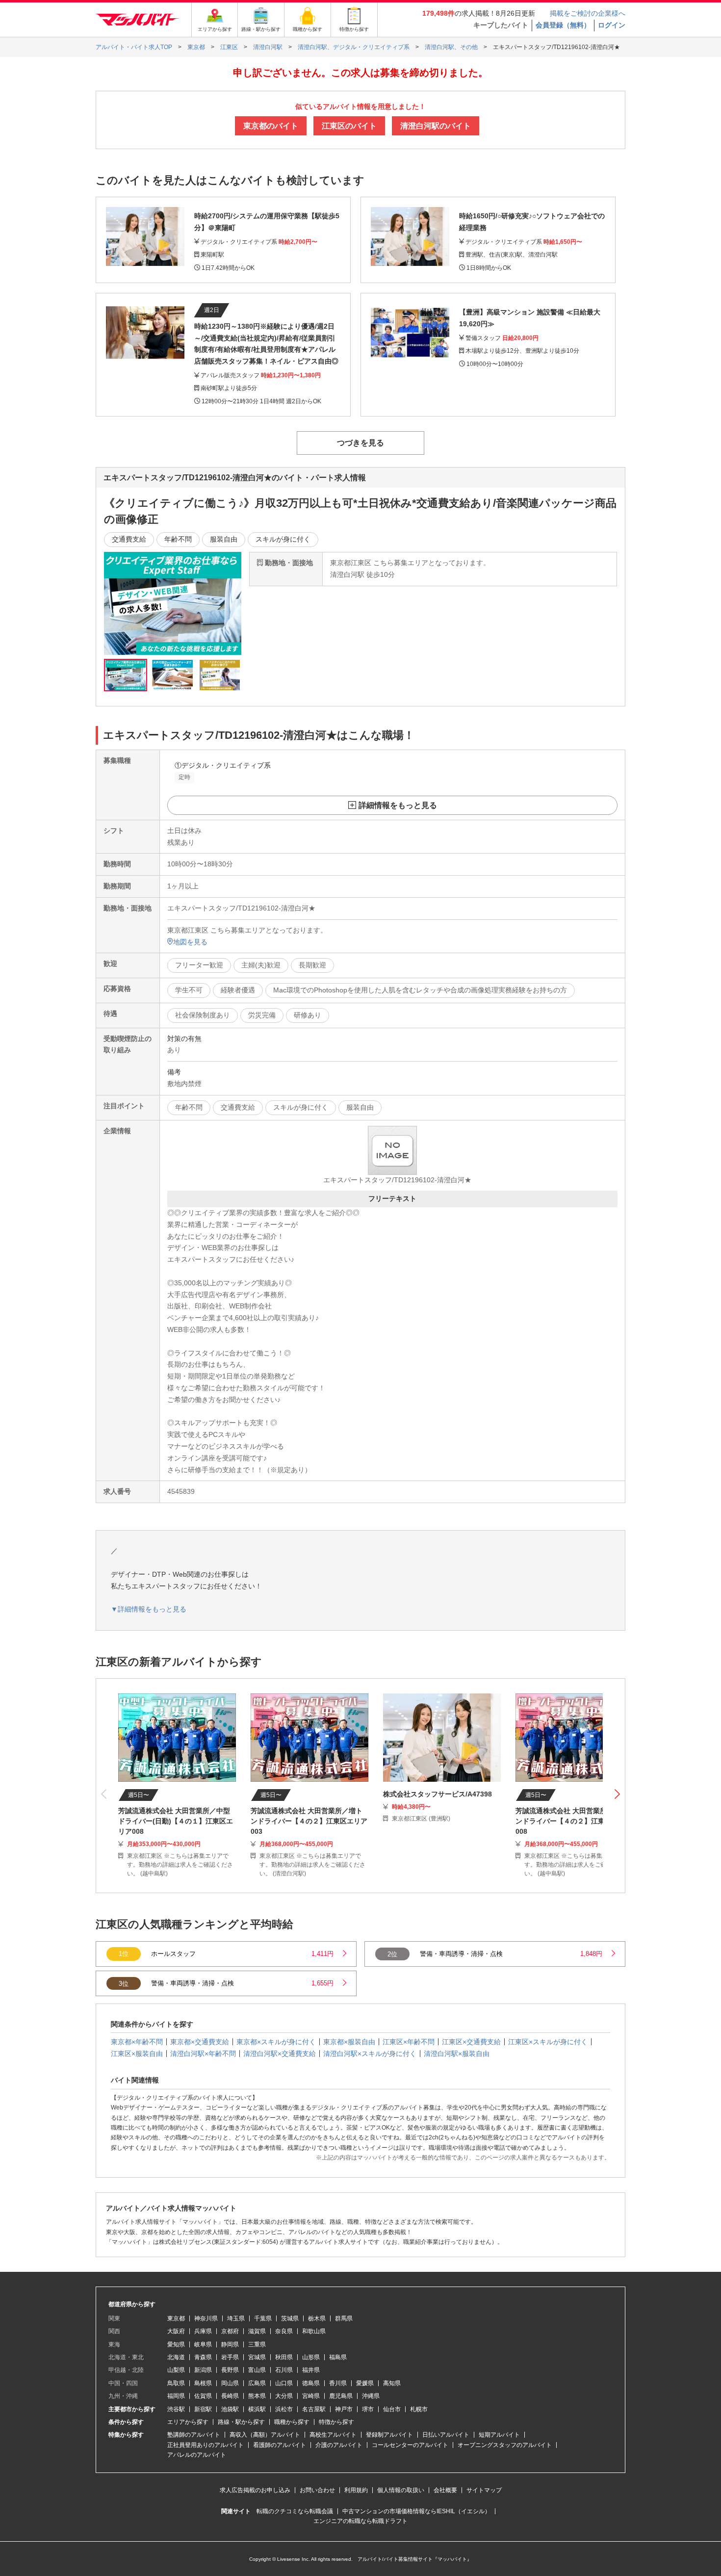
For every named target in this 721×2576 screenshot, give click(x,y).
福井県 (311, 2370)
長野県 (230, 2370)
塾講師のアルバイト (194, 2435)
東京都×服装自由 (349, 2042)
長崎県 (230, 2396)
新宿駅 (203, 2409)
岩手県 (230, 2357)
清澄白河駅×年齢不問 (203, 2054)
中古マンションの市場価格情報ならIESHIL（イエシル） (416, 2511)
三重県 (257, 2344)
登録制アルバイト (389, 2435)
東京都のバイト (271, 126)
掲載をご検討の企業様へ (588, 13)
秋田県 (284, 2357)
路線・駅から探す (241, 2422)
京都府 (230, 2331)
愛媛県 (365, 2383)
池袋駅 (230, 2409)
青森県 (203, 2357)
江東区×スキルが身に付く (548, 2042)
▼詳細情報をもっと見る (149, 1609)
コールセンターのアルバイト (410, 2445)
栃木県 (317, 2318)
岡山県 (230, 2383)
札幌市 (419, 2409)
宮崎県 (311, 2396)
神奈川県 (206, 2318)
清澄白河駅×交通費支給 (280, 2054)
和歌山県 (314, 2331)
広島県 (257, 2383)
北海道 (176, 2357)
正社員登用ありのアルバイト (206, 2445)
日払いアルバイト (446, 2435)
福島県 (338, 2357)
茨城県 (290, 2318)
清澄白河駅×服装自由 (457, 2054)
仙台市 (392, 2409)
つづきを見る (360, 443)
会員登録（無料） (563, 25)
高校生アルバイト (333, 2435)
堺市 (368, 2409)
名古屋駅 (314, 2409)
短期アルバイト (499, 2435)
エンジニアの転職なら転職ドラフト (360, 2521)
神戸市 (344, 2409)
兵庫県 (203, 2331)
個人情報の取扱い (401, 2490)
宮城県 (257, 2357)
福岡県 (176, 2396)
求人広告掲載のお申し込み (255, 2490)
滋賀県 (257, 2331)
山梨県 (176, 2370)
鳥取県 (176, 2383)
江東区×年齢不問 (409, 2042)
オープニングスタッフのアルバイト (505, 2445)
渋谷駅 (176, 2409)
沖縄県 (371, 2396)
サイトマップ (484, 2490)
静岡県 (230, 2344)
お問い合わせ (317, 2490)
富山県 (257, 2370)
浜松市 (284, 2409)
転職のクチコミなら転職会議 (295, 2511)
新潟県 (203, 2370)
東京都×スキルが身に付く (276, 2042)
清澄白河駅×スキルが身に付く (370, 2054)
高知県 (392, 2383)
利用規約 (356, 2490)
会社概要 (445, 2490)
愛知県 (176, 2344)
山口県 (284, 2383)
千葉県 (263, 2318)
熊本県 (257, 2396)
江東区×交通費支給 (471, 2042)
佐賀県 (203, 2396)
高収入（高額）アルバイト (265, 2435)
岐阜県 (203, 2344)
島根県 (203, 2383)
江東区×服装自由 (137, 2054)
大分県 (284, 2396)
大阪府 (176, 2331)
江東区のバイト (349, 126)
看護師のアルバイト (280, 2445)
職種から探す (292, 2422)
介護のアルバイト (339, 2445)
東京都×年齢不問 (137, 2042)
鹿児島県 (341, 2396)
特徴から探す (336, 2422)
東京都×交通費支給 (200, 2042)
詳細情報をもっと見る (398, 805)
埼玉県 (236, 2318)
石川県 (284, 2370)
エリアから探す (188, 2422)
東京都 (176, 2318)
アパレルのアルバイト (197, 2455)
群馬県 (344, 2318)
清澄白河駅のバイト (436, 126)
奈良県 (284, 2331)
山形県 (311, 2357)
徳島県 (311, 2383)
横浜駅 (257, 2409)
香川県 (338, 2383)
